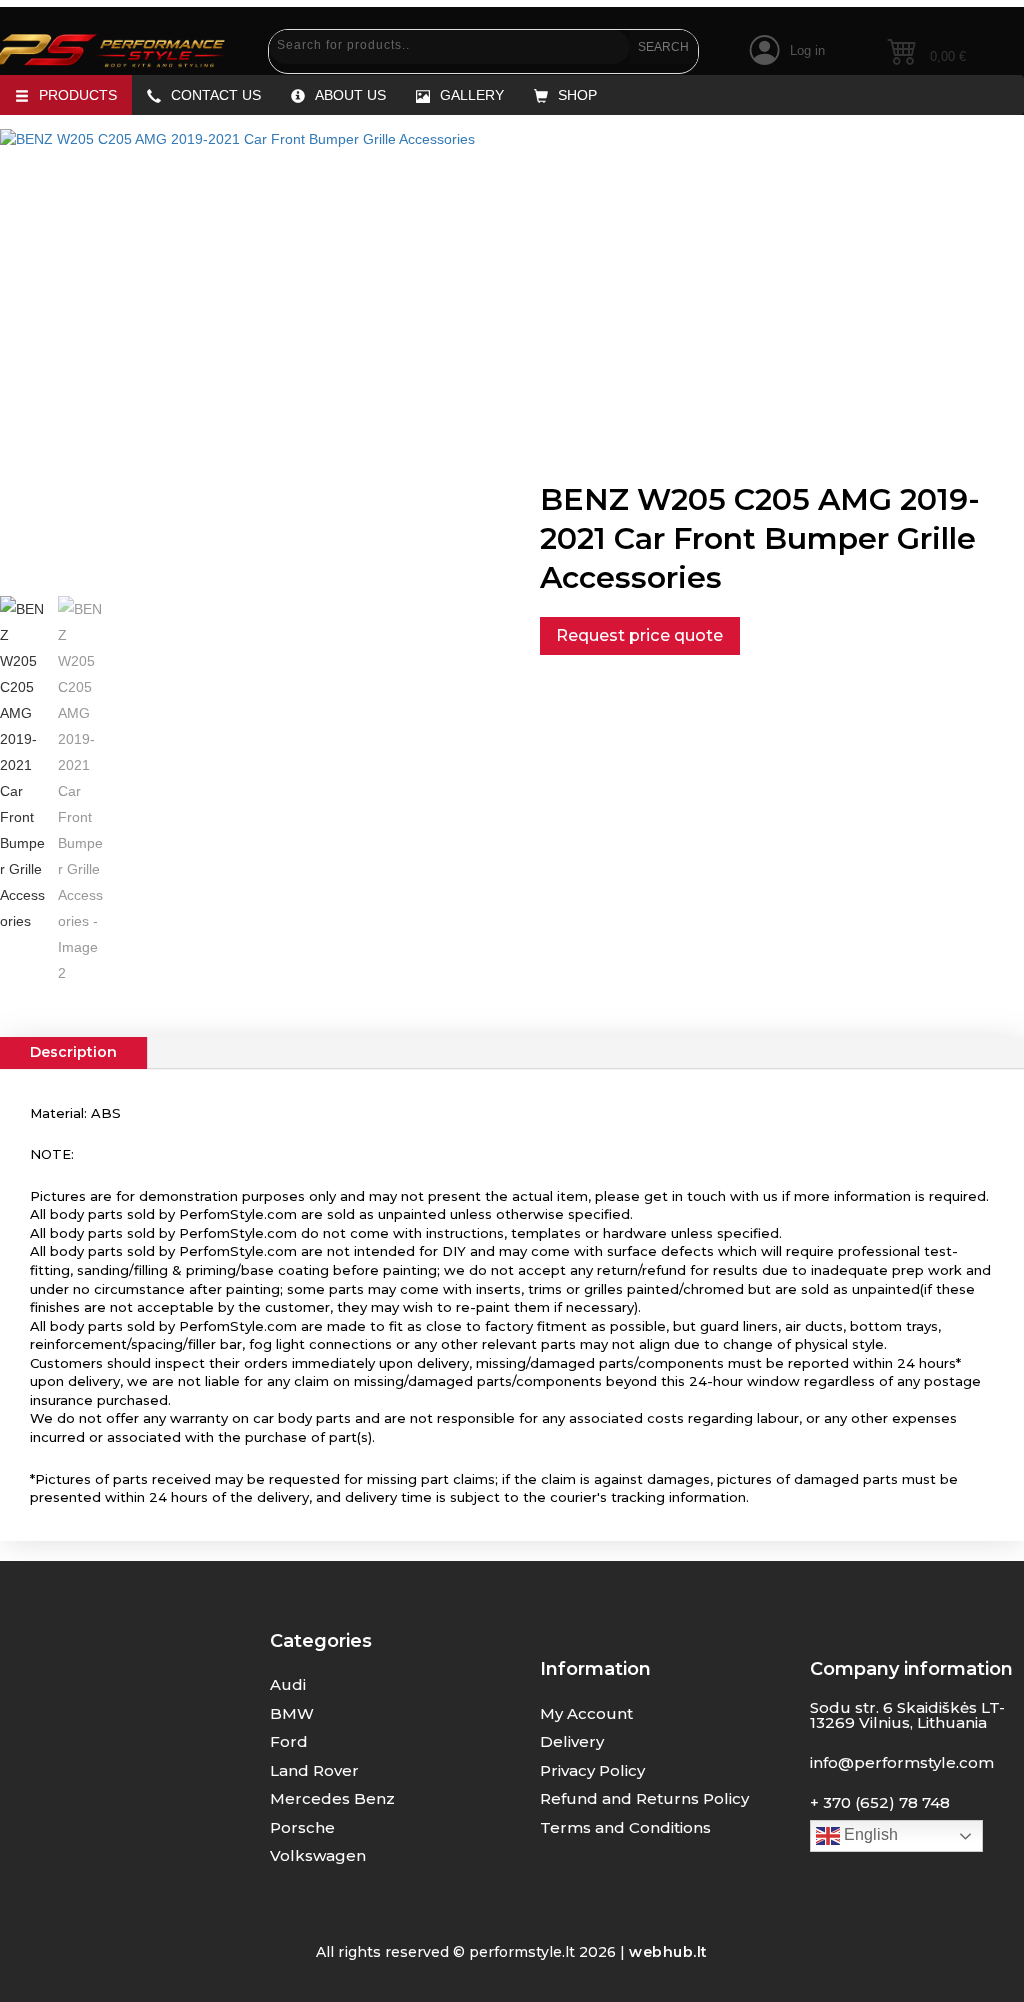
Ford (289, 1741)
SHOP (577, 95)
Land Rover (314, 1770)
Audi (288, 1684)
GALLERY (472, 95)
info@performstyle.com (902, 1762)
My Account (586, 1713)
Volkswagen (318, 1855)
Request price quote (639, 635)
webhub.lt (668, 1952)
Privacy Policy (592, 1770)
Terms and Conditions (625, 1827)
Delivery (572, 1741)
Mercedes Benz (332, 1798)
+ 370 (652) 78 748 (880, 1802)
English (869, 1834)
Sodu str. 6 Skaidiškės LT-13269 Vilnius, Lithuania (907, 1715)
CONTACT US (216, 95)
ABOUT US (350, 95)
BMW (292, 1713)
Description (73, 1052)
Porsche (302, 1827)
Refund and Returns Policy (644, 1798)
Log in (807, 50)
